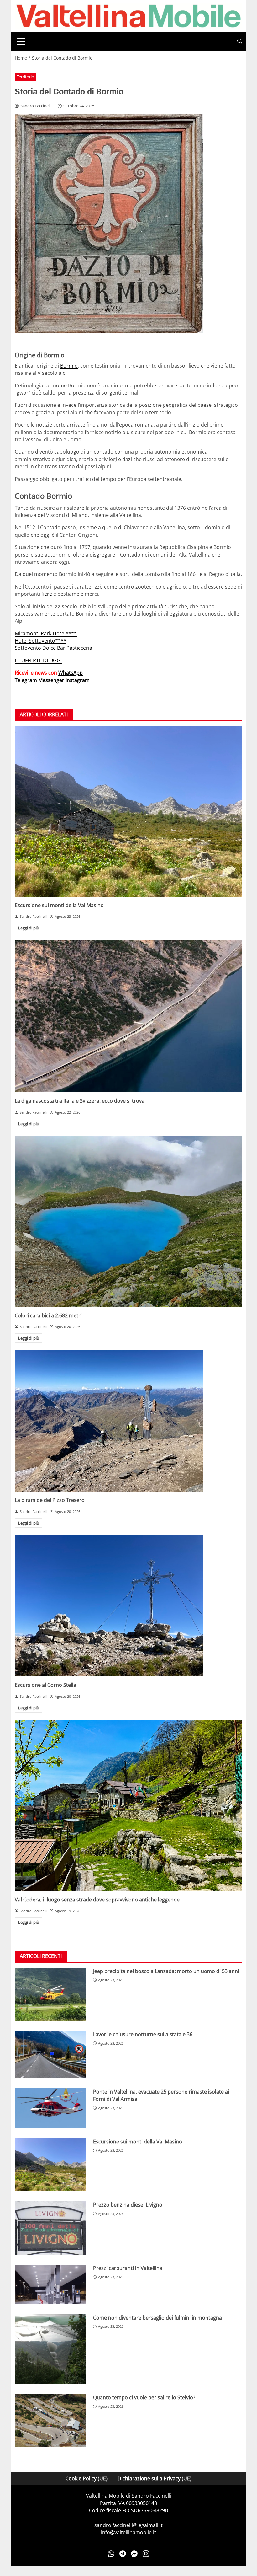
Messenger (51, 680)
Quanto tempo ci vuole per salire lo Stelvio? (144, 2397)
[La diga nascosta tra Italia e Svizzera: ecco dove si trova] (128, 1016)
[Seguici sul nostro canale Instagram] (146, 2554)
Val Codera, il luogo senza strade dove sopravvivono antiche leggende (97, 1900)
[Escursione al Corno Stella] (128, 1606)
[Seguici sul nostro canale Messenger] (134, 2554)
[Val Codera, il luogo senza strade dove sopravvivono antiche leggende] (128, 1806)
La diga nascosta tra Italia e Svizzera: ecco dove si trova (80, 1101)
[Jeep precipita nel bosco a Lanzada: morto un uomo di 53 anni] (50, 1994)
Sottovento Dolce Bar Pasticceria (53, 648)
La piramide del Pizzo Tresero (50, 1500)
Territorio (25, 77)
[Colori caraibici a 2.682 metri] (128, 1221)
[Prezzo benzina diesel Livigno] (50, 2228)
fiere (47, 594)
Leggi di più (29, 928)
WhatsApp (71, 673)
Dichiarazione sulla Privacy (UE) (155, 2478)
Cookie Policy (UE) (87, 2478)
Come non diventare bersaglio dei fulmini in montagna (157, 2318)
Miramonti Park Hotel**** (46, 633)
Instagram (78, 680)
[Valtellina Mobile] (128, 16)
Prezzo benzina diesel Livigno (128, 2205)
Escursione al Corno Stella (45, 1685)
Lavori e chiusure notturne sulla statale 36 (143, 2034)
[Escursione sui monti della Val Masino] (128, 811)
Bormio (69, 366)
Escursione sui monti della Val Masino (59, 905)
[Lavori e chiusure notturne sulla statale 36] (50, 2054)
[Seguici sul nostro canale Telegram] (123, 2554)
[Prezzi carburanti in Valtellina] (50, 2284)
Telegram (26, 680)
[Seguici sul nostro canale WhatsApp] (111, 2554)
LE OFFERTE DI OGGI (38, 660)
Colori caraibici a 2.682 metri (48, 1315)
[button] (240, 41)
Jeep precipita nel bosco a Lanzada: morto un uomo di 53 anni (166, 1971)
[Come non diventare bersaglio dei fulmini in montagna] (50, 2349)
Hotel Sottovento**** (41, 641)
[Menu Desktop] (21, 41)
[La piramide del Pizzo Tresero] (128, 1421)
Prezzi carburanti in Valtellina (128, 2268)
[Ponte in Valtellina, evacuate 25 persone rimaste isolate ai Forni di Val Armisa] (50, 2108)
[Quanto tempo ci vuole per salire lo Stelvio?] (50, 2421)
